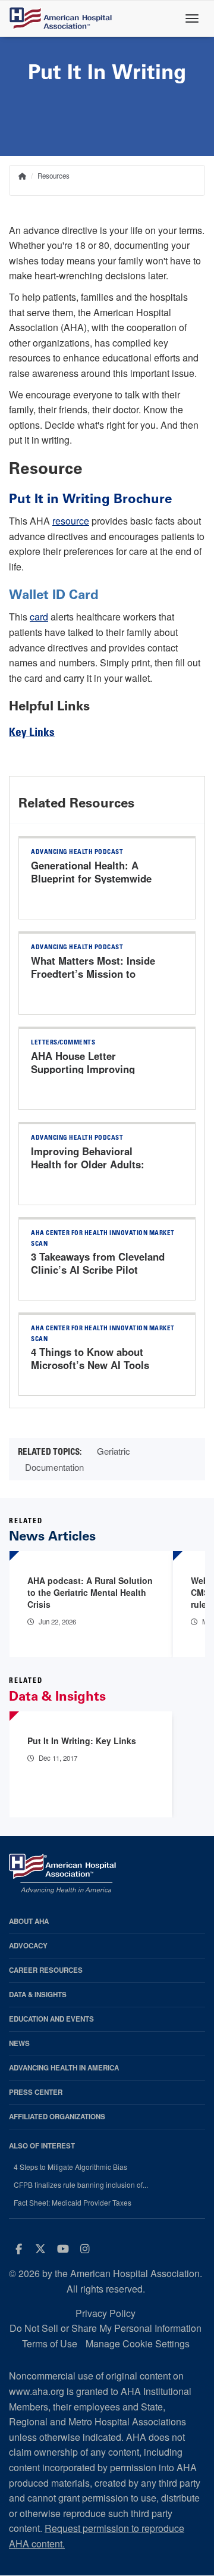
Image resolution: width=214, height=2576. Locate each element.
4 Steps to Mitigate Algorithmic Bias (70, 2167)
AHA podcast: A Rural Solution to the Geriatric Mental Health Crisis (90, 1592)
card (39, 617)
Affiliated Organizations (57, 2117)
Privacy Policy (106, 2313)
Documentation (54, 1467)
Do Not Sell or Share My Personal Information (106, 2328)
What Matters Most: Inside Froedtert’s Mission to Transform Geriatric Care (93, 974)
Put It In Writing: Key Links (82, 1741)
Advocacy (28, 1946)
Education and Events (51, 2019)
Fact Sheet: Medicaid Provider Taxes (73, 2203)
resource (71, 521)
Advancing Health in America (64, 2068)
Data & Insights (38, 1995)
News (19, 2043)
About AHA (29, 1921)
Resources (53, 176)
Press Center (36, 2092)
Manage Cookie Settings (138, 2343)
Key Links (32, 733)
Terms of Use (50, 2343)
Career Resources (46, 1970)
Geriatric (114, 1451)
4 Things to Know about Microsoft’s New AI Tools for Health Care (90, 1365)
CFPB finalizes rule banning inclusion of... (81, 2185)
